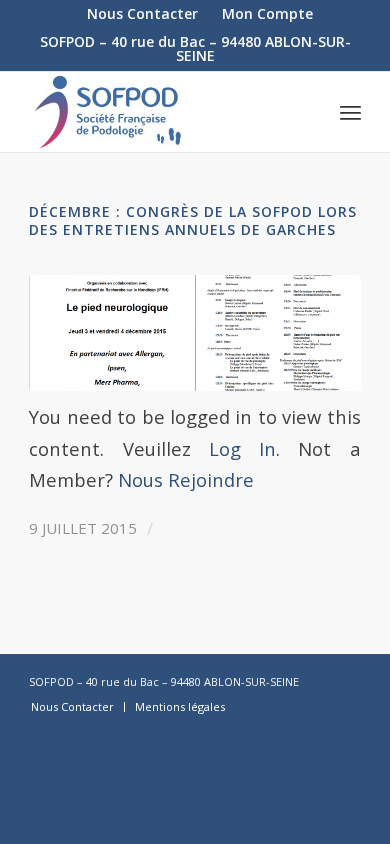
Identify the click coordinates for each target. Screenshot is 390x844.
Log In (242, 448)
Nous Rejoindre (186, 479)
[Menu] (350, 112)
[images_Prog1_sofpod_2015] (195, 333)
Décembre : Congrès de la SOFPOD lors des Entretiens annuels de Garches (193, 220)
